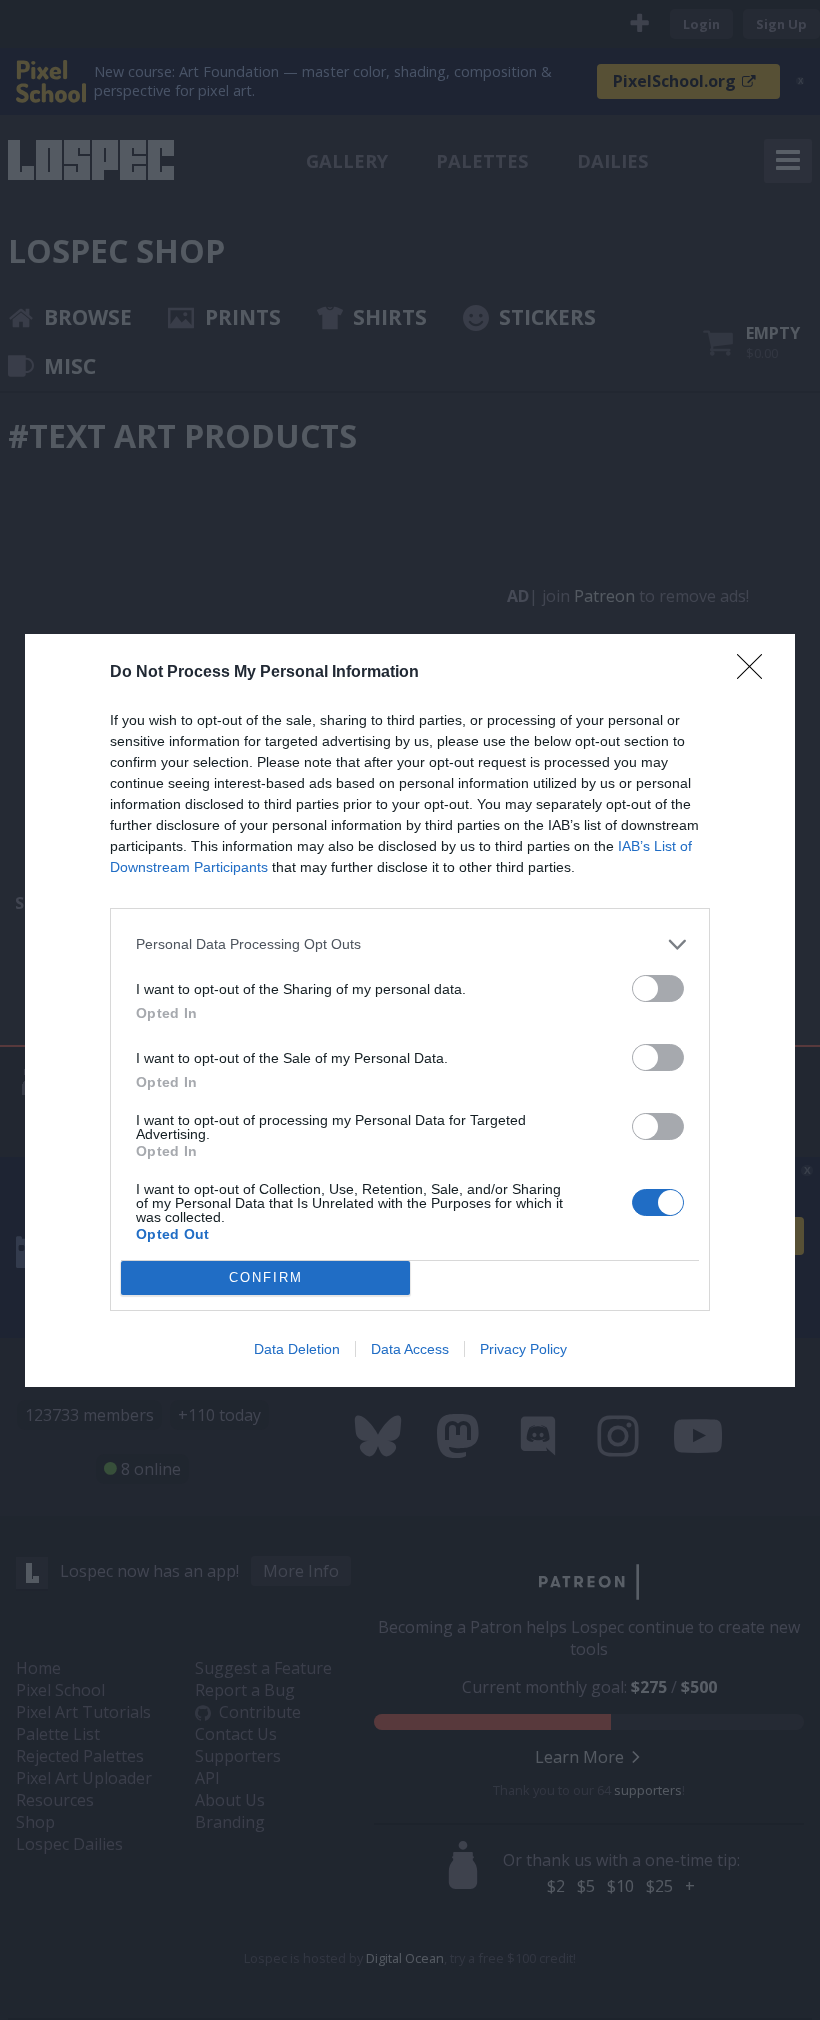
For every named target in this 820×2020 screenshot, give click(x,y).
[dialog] (410, 1010)
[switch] (658, 988)
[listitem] (410, 944)
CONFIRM (266, 1277)
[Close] (756, 673)
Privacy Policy (523, 1349)
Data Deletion (297, 1349)
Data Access (410, 1349)
